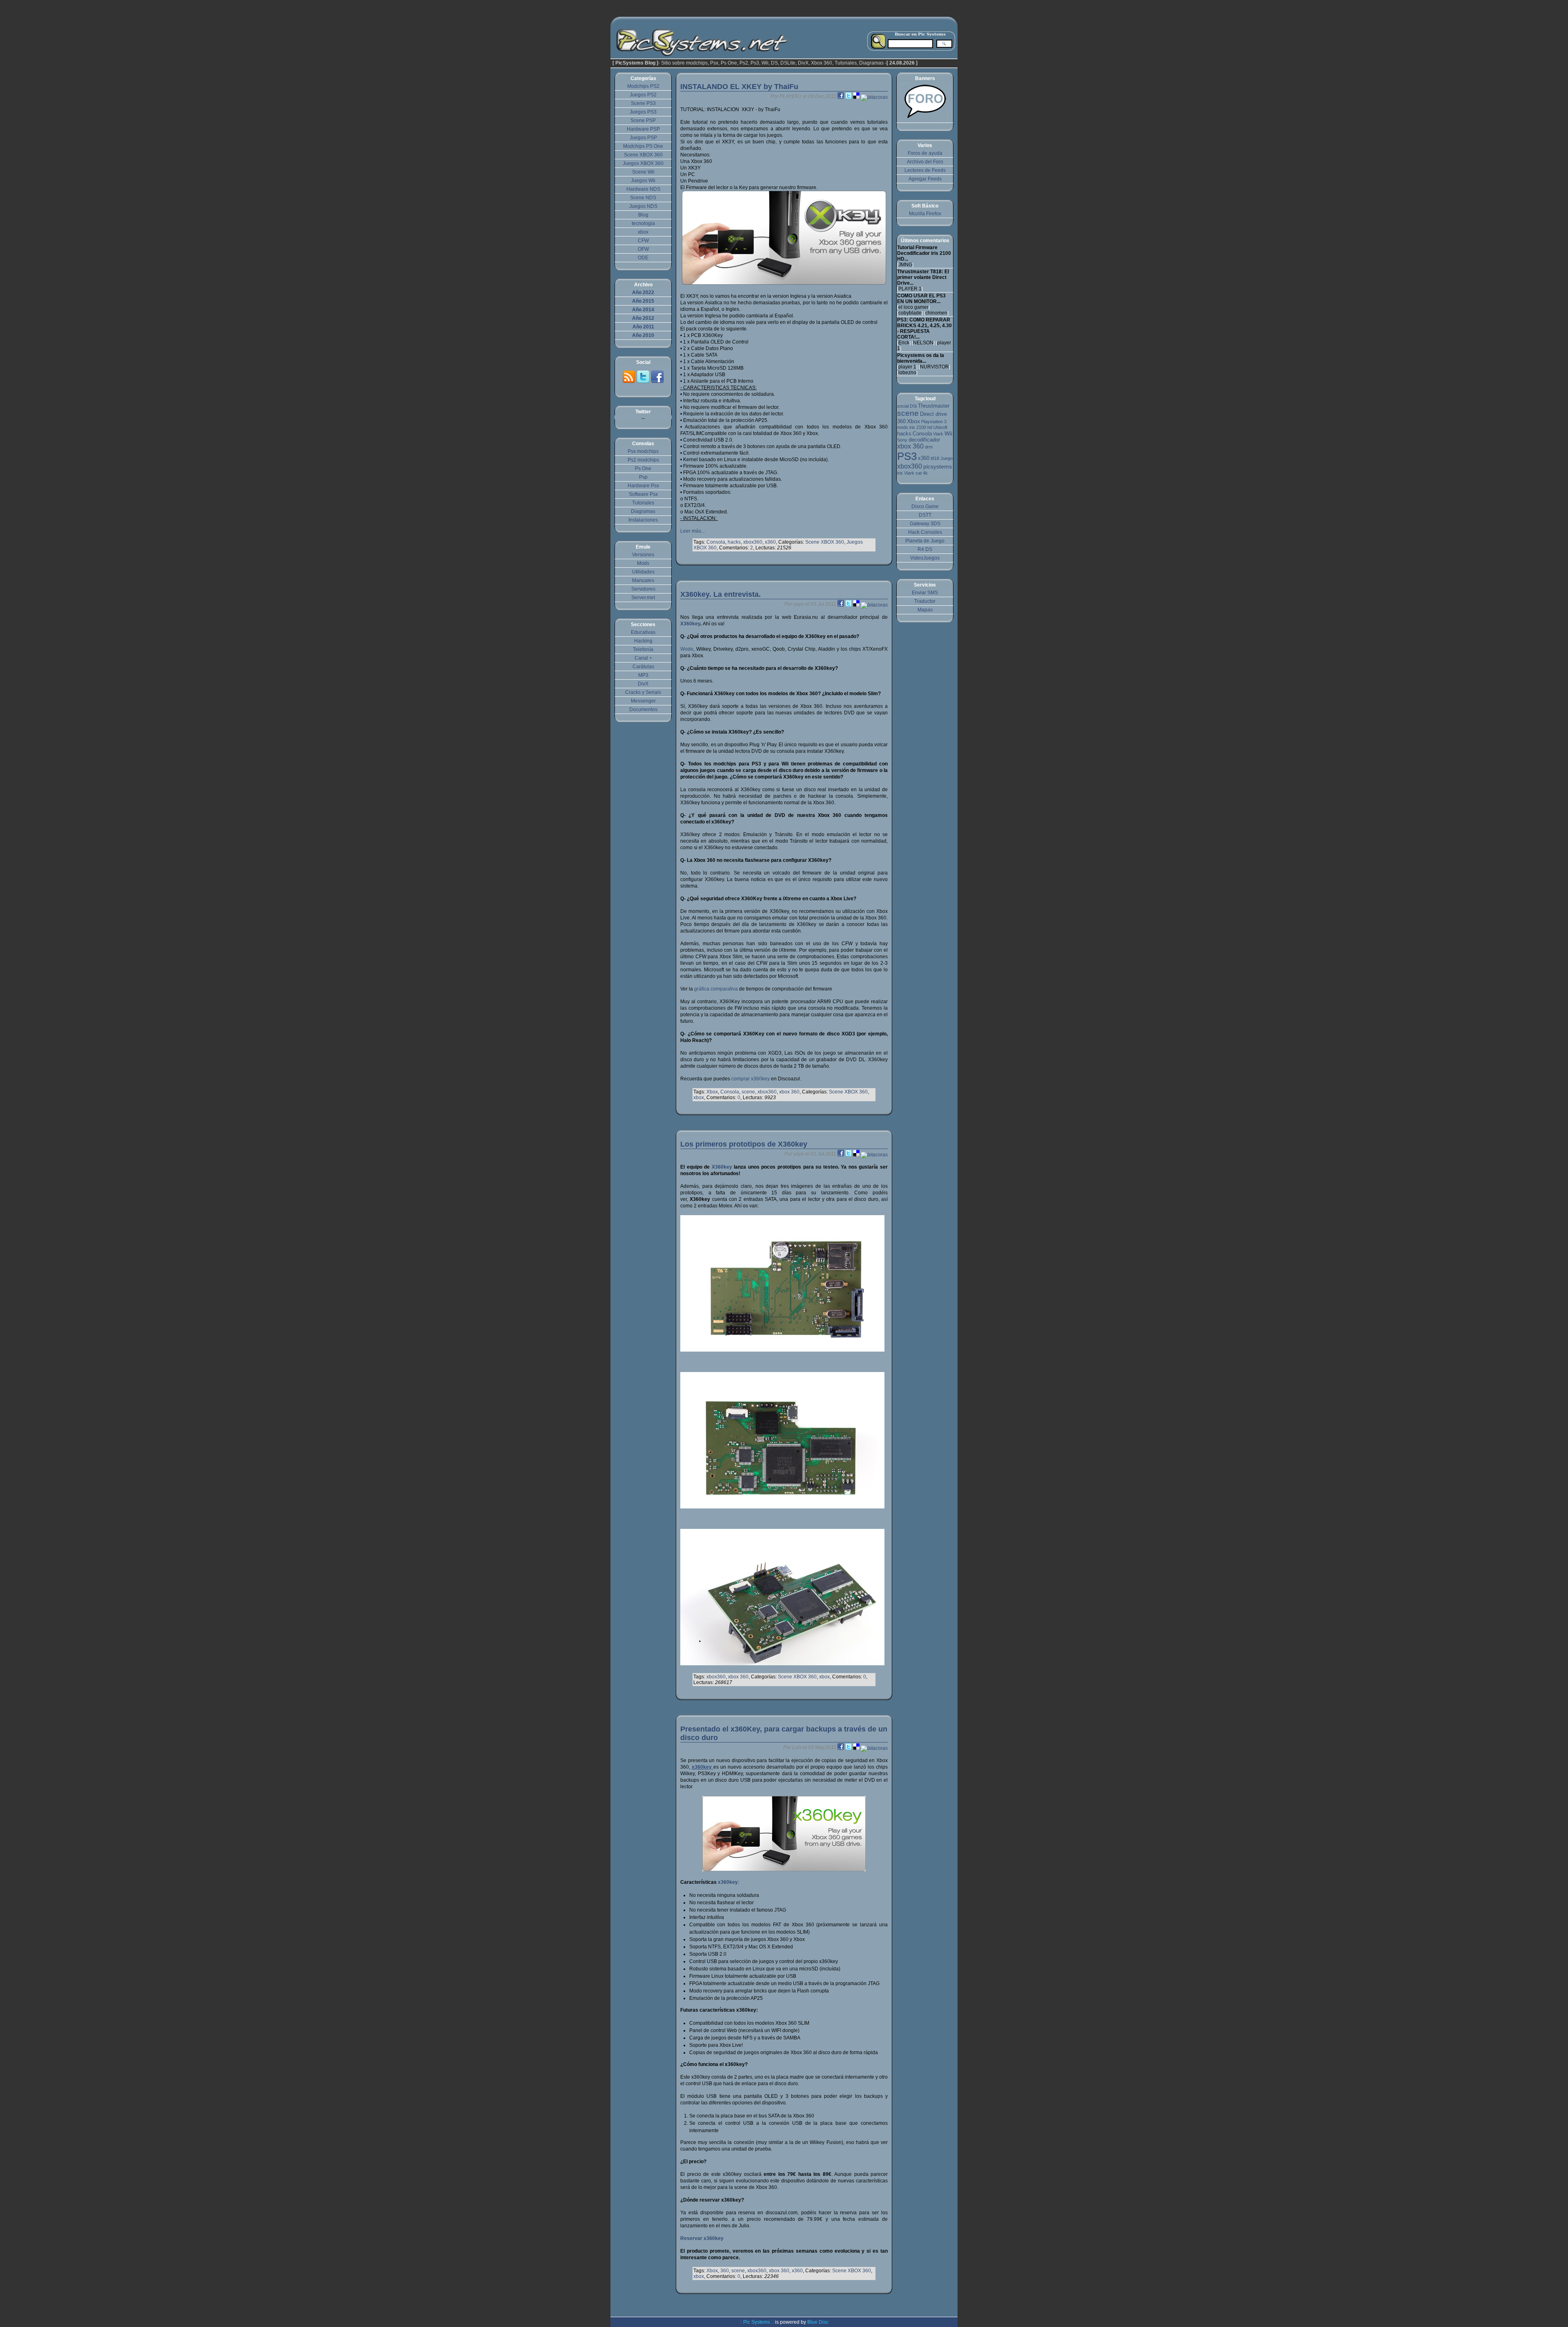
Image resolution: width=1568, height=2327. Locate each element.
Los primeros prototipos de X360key (744, 1144)
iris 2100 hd (921, 427)
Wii (948, 433)
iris (900, 473)
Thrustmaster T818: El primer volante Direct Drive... (923, 277)
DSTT (925, 515)
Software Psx (643, 494)
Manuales (643, 580)
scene (748, 1092)
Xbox (712, 1092)
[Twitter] (644, 382)
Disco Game (925, 506)
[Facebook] (657, 382)
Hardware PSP (643, 129)
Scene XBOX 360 (825, 542)
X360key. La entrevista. (721, 594)
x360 (770, 542)
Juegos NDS (643, 206)
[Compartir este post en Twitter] (849, 96)
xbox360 (753, 542)
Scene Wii (643, 172)
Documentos (643, 709)
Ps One (643, 469)
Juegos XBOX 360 (643, 163)
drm (929, 447)
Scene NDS (643, 198)
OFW (643, 249)
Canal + (643, 658)
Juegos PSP (643, 138)
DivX (643, 684)
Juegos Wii (643, 181)
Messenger (643, 701)
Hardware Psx (643, 486)
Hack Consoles (925, 532)
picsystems (938, 466)
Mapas (925, 610)
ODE (643, 258)
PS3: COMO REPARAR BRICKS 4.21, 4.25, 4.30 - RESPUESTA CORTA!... (924, 328)
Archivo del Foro (925, 162)
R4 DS (925, 549)
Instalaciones (643, 520)
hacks (734, 542)
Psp (643, 477)
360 (725, 2271)
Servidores (643, 589)
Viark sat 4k (916, 473)
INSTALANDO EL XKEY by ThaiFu (739, 87)
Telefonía (643, 649)
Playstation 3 (934, 422)
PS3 (907, 456)
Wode (687, 649)
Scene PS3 (643, 103)
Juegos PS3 (643, 112)
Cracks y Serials (643, 692)
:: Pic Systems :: (757, 2322)
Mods (643, 563)
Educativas (643, 632)
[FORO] (925, 118)
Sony (902, 440)
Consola (716, 542)
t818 (935, 458)
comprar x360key (751, 1079)
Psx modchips (643, 451)
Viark (938, 434)
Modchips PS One (643, 146)
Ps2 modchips (643, 460)
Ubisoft (940, 427)
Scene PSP (643, 120)
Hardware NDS (643, 189)
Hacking (643, 641)
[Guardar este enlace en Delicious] (857, 96)
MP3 (643, 675)
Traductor (925, 601)
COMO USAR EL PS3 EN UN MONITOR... (921, 299)
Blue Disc (818, 2322)
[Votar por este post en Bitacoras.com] (874, 96)
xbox (699, 1098)
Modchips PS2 (643, 86)
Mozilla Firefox (925, 214)
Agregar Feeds (925, 179)
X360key (690, 624)
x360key (728, 1882)
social (903, 406)
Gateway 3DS (925, 524)
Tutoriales (643, 503)
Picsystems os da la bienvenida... (921, 358)
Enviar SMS (925, 593)
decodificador (924, 440)
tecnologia (643, 223)
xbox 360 (789, 1092)
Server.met (643, 598)
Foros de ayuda (925, 153)
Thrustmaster (934, 406)
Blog (643, 215)
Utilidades (643, 572)
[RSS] (629, 382)
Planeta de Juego (925, 541)
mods (903, 427)
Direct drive (933, 414)
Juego (947, 458)
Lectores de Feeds (925, 170)
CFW (643, 241)
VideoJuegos (925, 558)
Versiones (643, 555)
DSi (913, 406)
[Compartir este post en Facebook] (841, 96)
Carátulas (643, 667)
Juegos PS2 (643, 95)
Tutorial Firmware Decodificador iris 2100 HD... (924, 253)
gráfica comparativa (716, 989)
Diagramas (643, 511)
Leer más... (693, 531)
